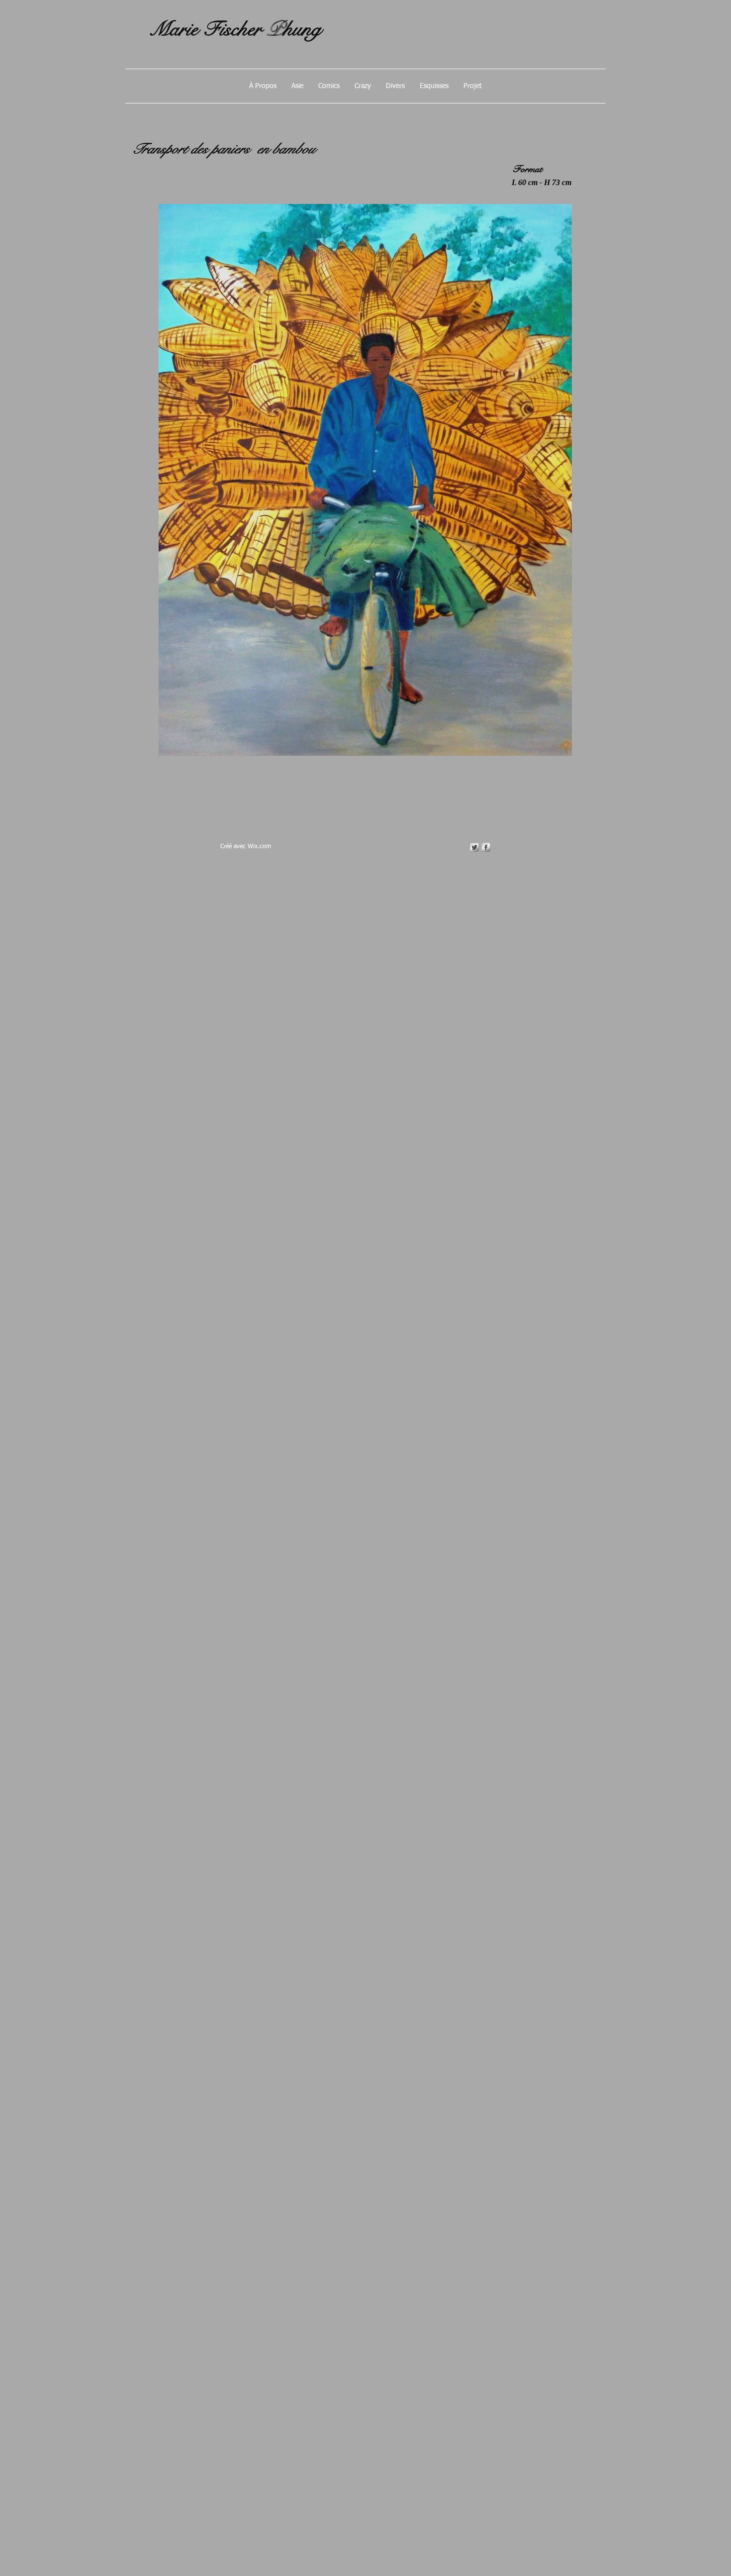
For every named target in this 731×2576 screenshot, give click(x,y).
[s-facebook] (486, 847)
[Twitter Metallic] (474, 847)
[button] (297, 86)
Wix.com (259, 847)
